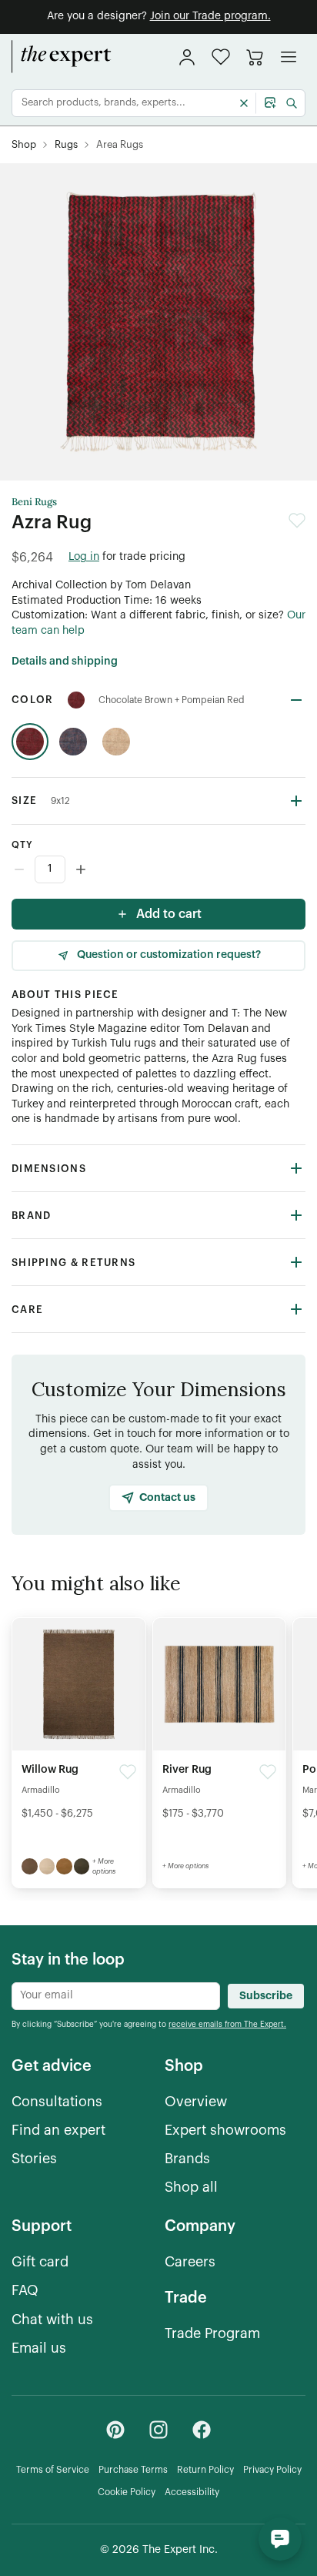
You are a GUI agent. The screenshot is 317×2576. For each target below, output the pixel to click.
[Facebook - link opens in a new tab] (202, 2430)
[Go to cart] (255, 57)
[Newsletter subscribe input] (116, 1996)
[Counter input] (158, 869)
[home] (62, 57)
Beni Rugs (34, 502)
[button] (221, 57)
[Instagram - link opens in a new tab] (158, 2430)
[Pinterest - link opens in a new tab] (115, 2430)
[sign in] (187, 57)
